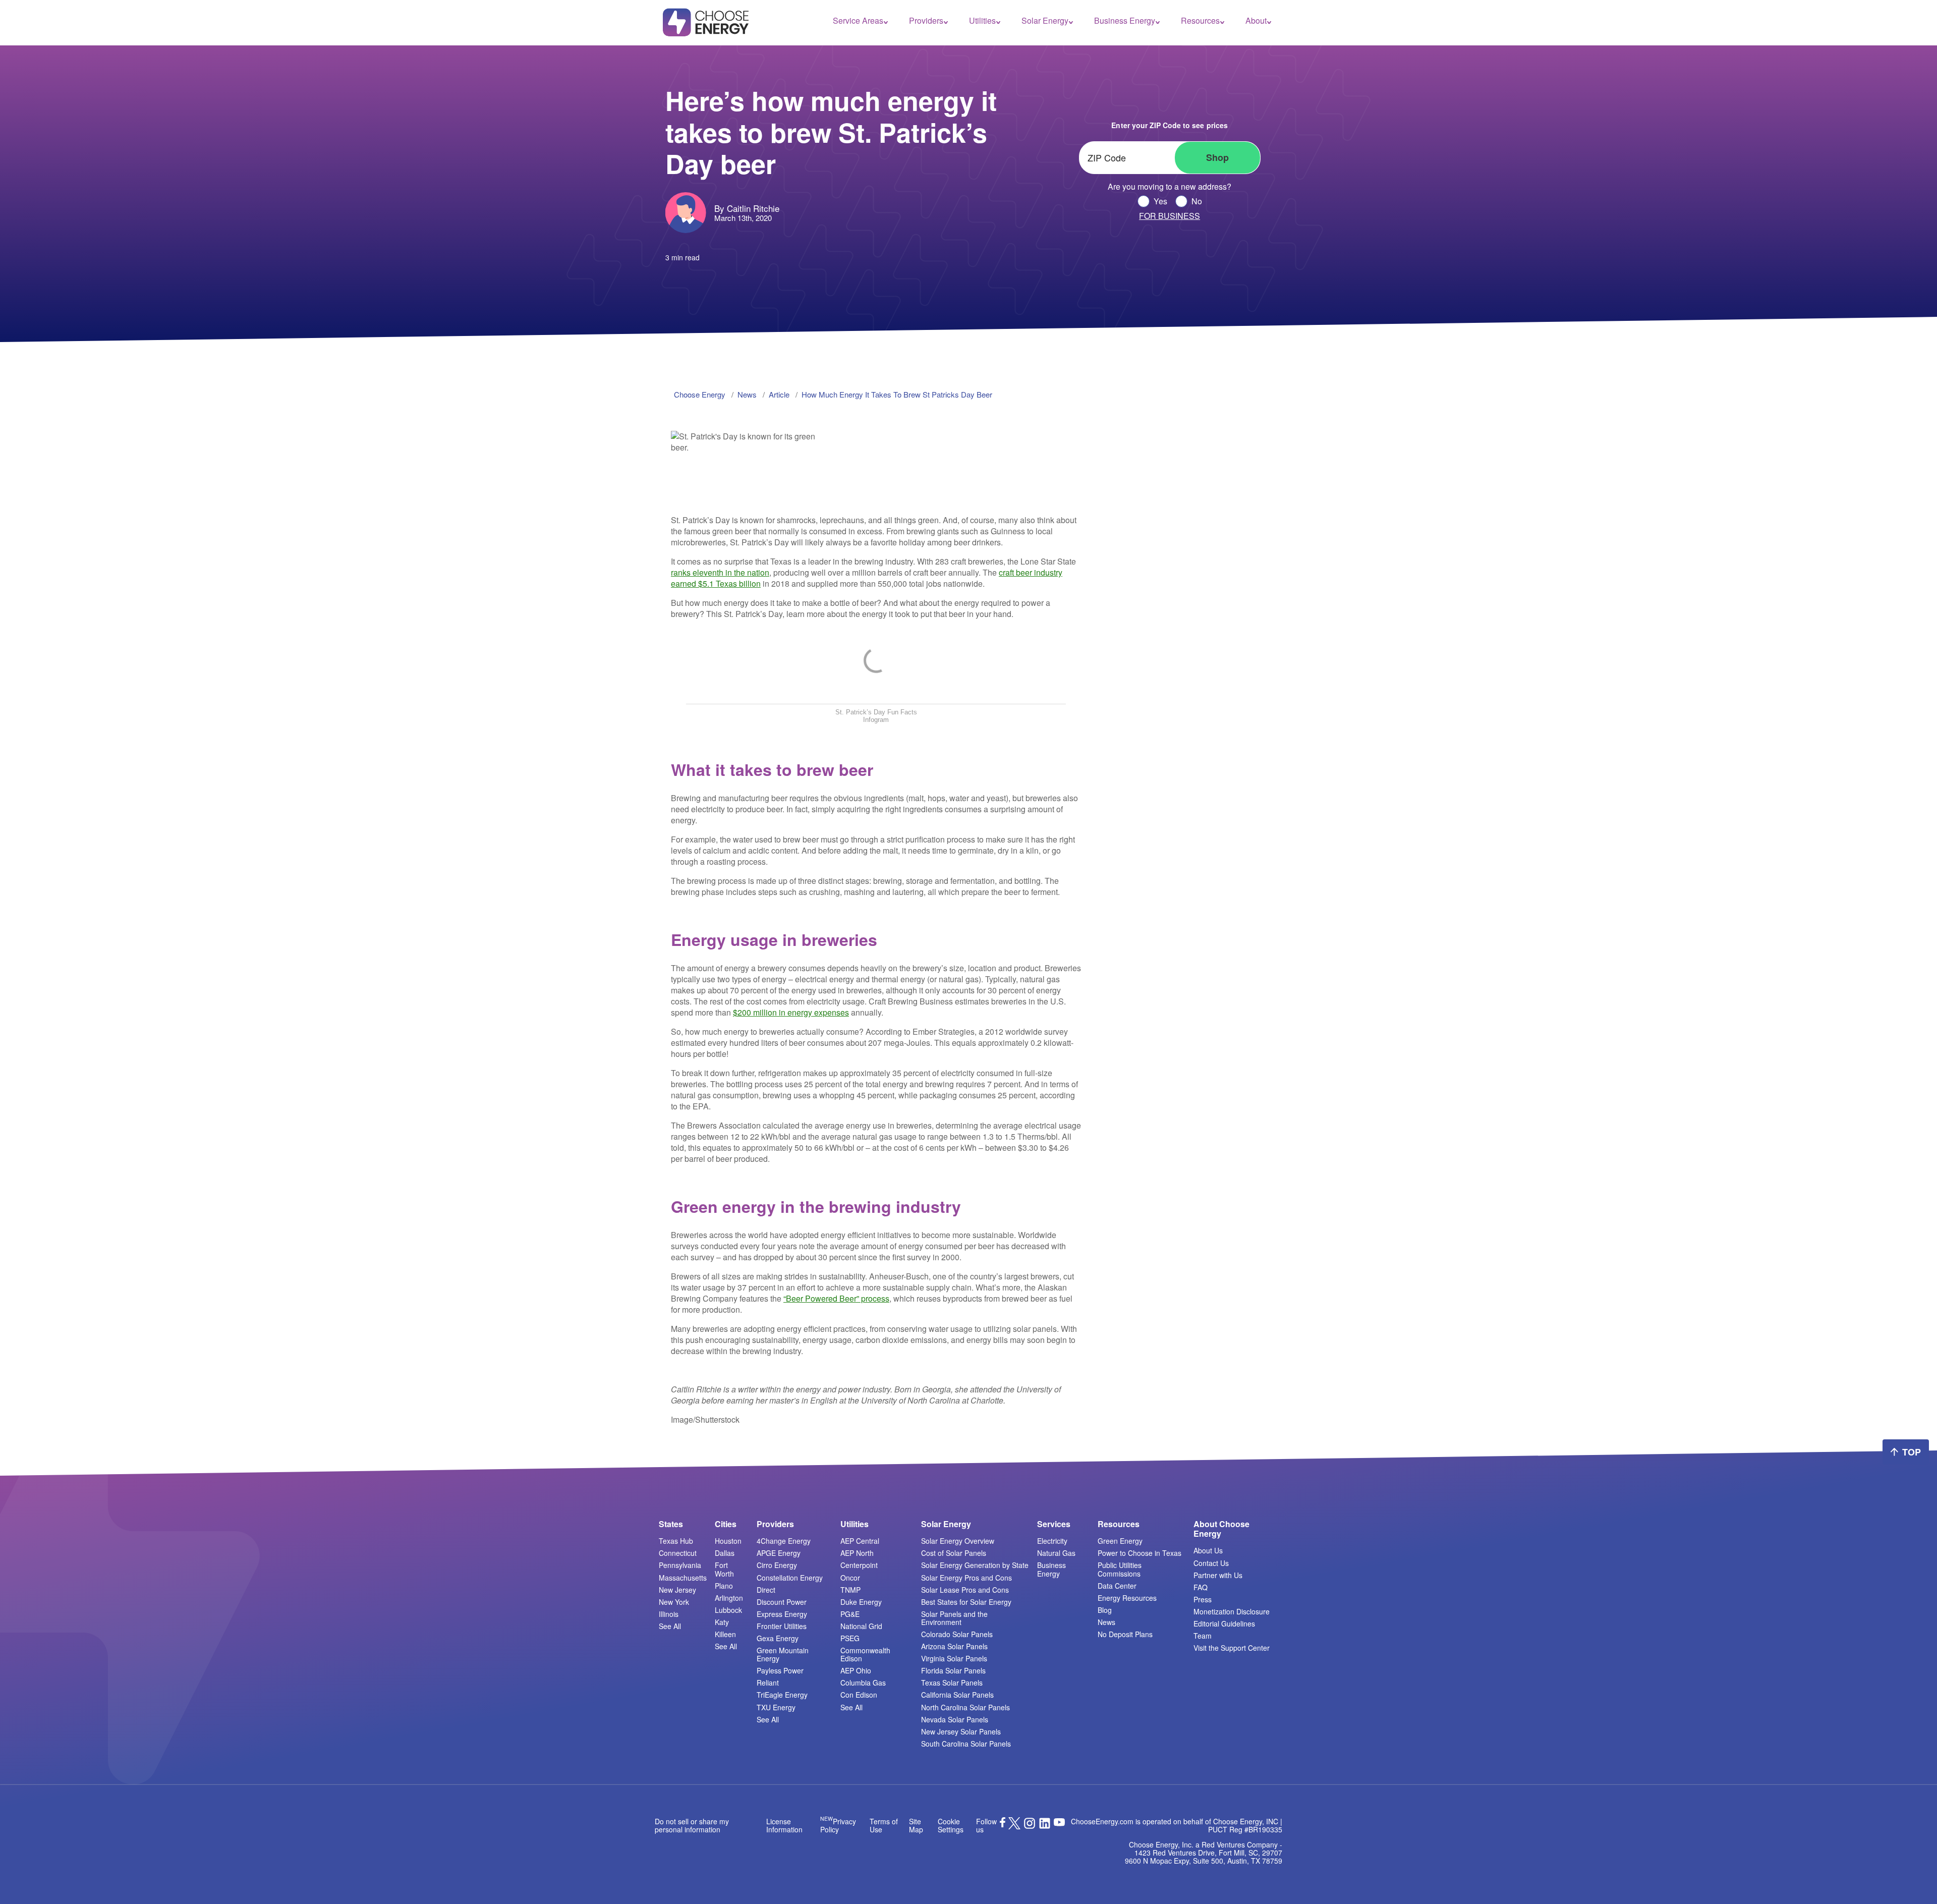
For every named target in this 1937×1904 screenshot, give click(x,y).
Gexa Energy (778, 1638)
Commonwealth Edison (865, 1654)
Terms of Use (884, 1825)
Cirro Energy (777, 1565)
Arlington (729, 1598)
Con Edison (859, 1695)
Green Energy (1120, 1541)
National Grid (861, 1626)
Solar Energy (1045, 21)
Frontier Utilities (782, 1626)
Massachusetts (683, 1578)
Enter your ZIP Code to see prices (1169, 125)
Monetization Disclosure (1232, 1611)
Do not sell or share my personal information (692, 1825)
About (1256, 21)
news (747, 394)
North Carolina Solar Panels (965, 1707)
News (1106, 1622)
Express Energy (782, 1614)
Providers (926, 21)
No (1197, 201)
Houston (728, 1541)
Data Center (1117, 1586)
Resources (1200, 21)
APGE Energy (779, 1553)
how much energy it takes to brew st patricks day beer (897, 394)
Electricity (1052, 1541)
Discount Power (782, 1602)
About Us (1208, 1550)
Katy (722, 1622)
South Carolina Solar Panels (966, 1744)
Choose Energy (700, 394)
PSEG (850, 1638)
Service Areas (858, 21)
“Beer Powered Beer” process (836, 1298)
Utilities (982, 21)
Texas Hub (676, 1541)
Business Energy (1125, 21)
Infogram (876, 720)
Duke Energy (861, 1602)
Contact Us (1211, 1563)
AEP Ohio (856, 1670)
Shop (1217, 157)
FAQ (1201, 1587)
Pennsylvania (680, 1565)
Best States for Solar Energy (966, 1602)
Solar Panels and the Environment (954, 1618)
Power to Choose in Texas (1140, 1553)
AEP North (857, 1553)
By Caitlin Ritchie (747, 208)
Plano (724, 1586)
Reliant (768, 1683)
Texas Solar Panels (952, 1683)
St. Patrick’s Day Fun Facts (876, 712)
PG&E (850, 1614)
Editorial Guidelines (1224, 1623)
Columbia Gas (863, 1683)
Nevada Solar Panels (955, 1719)
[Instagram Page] (1030, 1826)
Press (1203, 1599)
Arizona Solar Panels (954, 1646)
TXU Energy (776, 1707)
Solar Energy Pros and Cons (966, 1578)
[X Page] (1014, 1826)
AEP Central (860, 1541)
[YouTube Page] (1059, 1821)
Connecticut (678, 1553)
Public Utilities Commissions (1120, 1569)
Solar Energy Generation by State (975, 1565)
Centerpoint (859, 1565)
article (779, 394)
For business (1170, 216)
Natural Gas (1056, 1553)
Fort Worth (724, 1569)
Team (1203, 1636)
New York (674, 1602)
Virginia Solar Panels (954, 1658)
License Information (784, 1825)
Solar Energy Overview (958, 1541)
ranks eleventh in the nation (720, 572)
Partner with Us (1218, 1575)
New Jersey (677, 1590)
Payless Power (780, 1670)
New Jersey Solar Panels (961, 1731)
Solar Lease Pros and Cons (965, 1590)
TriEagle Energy (782, 1695)
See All (670, 1626)
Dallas (725, 1553)
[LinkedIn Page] (1045, 1826)
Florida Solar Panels (953, 1670)
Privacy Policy (838, 1825)
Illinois (669, 1614)
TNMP (850, 1590)
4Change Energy (784, 1541)
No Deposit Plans (1125, 1634)
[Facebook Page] (1003, 1824)
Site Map (916, 1825)
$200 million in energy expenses (791, 1012)
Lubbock (728, 1610)
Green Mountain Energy (783, 1654)
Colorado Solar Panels (957, 1634)
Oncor (850, 1578)
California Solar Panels (957, 1695)
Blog (1105, 1610)
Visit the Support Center (1232, 1648)
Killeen (725, 1634)
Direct (766, 1590)
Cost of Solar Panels (954, 1553)
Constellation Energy (790, 1578)
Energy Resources (1127, 1598)
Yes (1160, 201)
